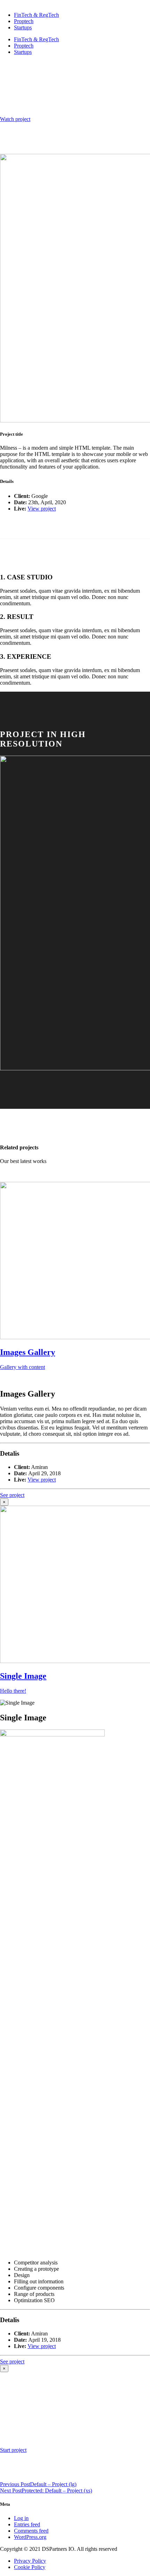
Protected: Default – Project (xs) (46, 2491)
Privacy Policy (30, 2561)
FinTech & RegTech (36, 15)
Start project (13, 2450)
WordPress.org (30, 2537)
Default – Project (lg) (38, 2484)
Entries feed (27, 2524)
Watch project (15, 119)
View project (42, 509)
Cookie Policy (30, 2567)
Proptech (24, 21)
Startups (23, 27)
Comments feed (31, 2531)
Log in (21, 2518)
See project (12, 1495)
